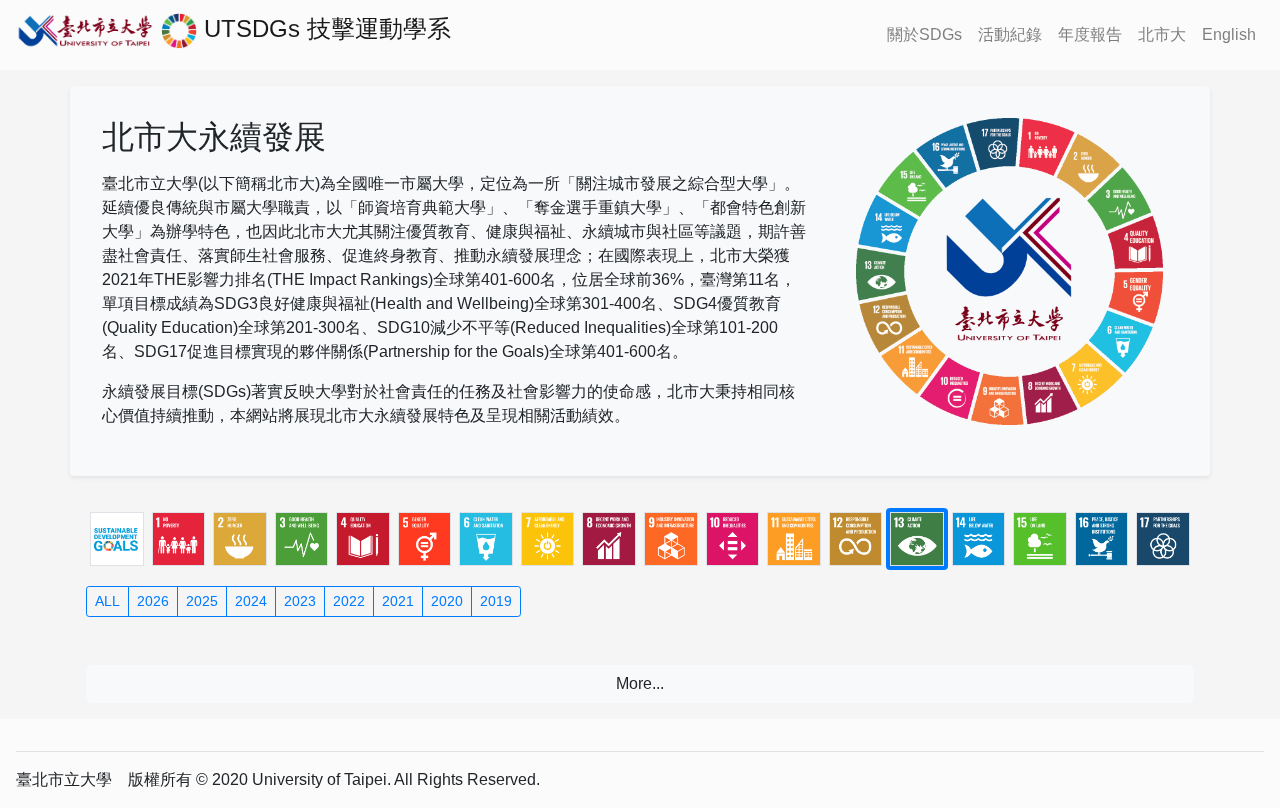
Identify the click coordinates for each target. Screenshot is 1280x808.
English (1229, 34)
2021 (398, 601)
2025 (202, 601)
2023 (300, 601)
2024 (251, 601)
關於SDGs (924, 34)
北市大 (1162, 34)
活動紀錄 (1010, 34)
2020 (447, 601)
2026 (153, 601)
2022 (349, 601)
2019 (496, 601)
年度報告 (1090, 34)
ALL (107, 601)
